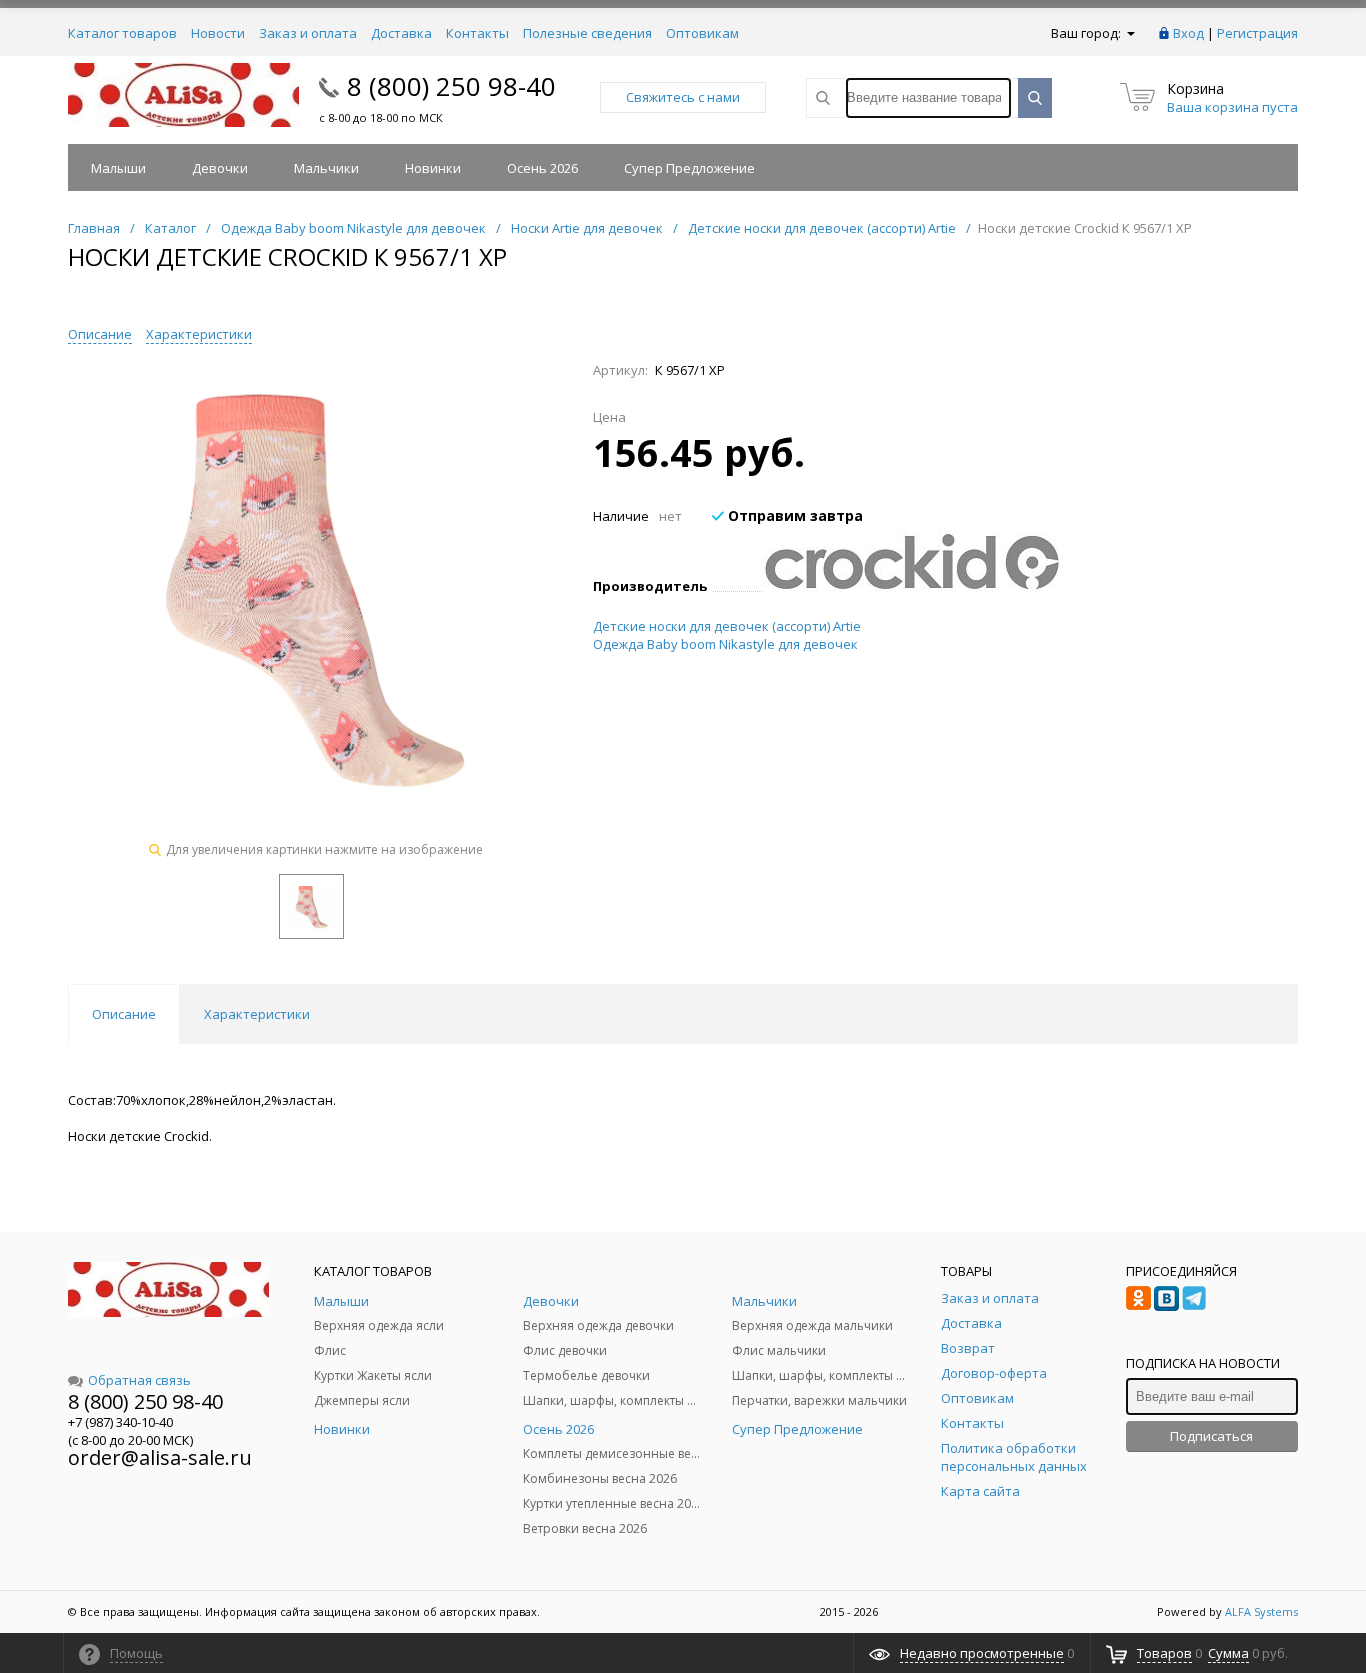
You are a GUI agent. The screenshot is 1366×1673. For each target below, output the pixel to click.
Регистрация (1257, 33)
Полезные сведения (587, 33)
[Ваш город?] (1129, 33)
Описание (100, 334)
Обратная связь (139, 1380)
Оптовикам (702, 33)
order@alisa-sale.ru (160, 1457)
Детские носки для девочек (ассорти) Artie (727, 626)
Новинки (433, 168)
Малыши (118, 168)
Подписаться (1211, 1436)
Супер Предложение (689, 168)
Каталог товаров (122, 33)
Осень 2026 (542, 168)
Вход (1188, 33)
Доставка (401, 33)
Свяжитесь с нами (683, 97)
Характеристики (199, 334)
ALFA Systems (1261, 1611)
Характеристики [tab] (257, 1014)
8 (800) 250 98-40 (451, 86)
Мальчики (326, 168)
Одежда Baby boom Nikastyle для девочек (725, 644)
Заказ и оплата (308, 33)
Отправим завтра (793, 515)
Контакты (477, 33)
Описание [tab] (124, 1014)
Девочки (220, 168)
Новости (218, 33)
